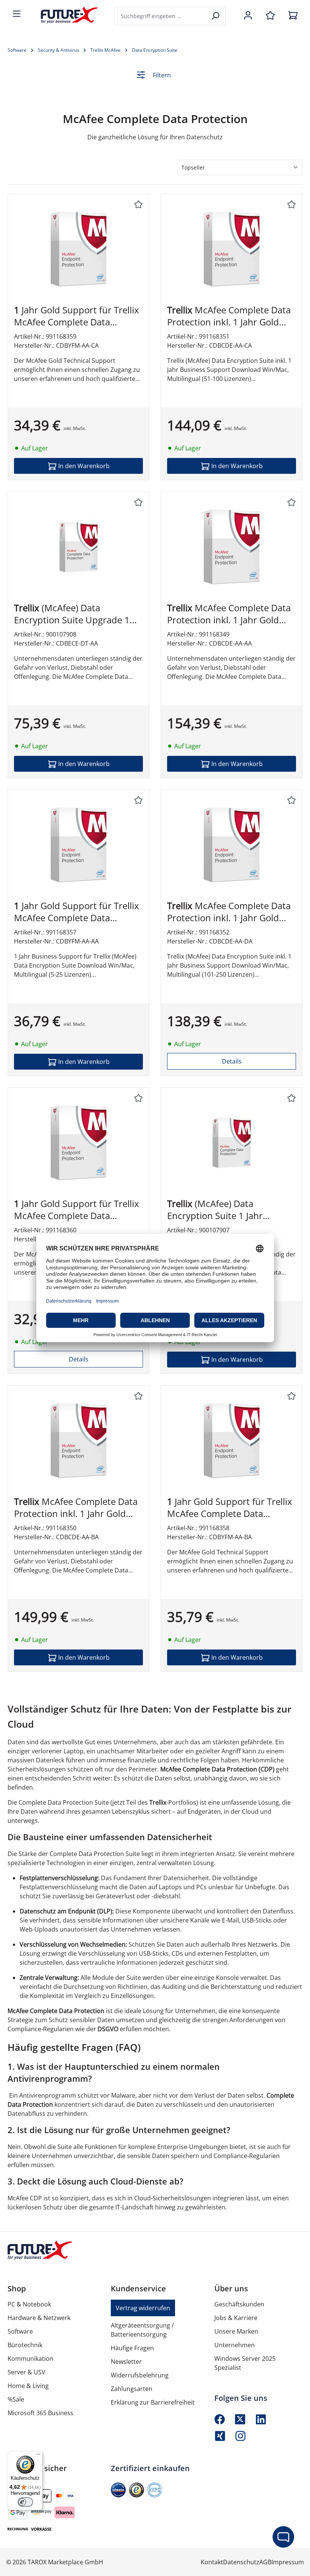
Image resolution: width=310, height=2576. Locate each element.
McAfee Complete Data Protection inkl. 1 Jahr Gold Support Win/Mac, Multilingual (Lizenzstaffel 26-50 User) (78, 1508)
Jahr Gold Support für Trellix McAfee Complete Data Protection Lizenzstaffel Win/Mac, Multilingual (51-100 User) (77, 316)
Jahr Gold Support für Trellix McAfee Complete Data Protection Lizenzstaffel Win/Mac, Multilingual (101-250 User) (77, 1210)
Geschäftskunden (239, 2304)
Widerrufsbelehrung (140, 2375)
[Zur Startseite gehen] (64, 15)
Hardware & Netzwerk (39, 2318)
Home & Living (28, 2386)
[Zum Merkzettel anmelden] (138, 205)
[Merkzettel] (270, 16)
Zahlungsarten (132, 2389)
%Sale (16, 2399)
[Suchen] (216, 16)
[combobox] (161, 16)
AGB (265, 2562)
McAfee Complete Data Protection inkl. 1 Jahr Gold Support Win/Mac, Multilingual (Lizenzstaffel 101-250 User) (231, 912)
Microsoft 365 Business (40, 2413)
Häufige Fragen (132, 2348)
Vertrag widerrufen (143, 2308)
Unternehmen (235, 2345)
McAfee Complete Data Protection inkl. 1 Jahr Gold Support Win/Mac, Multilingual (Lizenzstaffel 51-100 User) (231, 316)
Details (232, 1061)
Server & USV (26, 2372)
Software (20, 2331)
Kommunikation (30, 2359)
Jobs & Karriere (236, 2318)
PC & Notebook (29, 2304)
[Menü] (17, 14)
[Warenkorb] (293, 16)
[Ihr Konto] (248, 16)
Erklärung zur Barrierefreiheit (153, 2402)
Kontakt (212, 2562)
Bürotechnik (25, 2345)
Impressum (288, 2562)
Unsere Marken (236, 2331)
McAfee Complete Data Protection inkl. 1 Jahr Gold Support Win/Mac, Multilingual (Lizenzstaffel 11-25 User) (231, 614)
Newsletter (126, 2362)
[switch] (25, 2502)
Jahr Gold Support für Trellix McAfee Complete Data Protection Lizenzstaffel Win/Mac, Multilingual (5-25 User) (77, 912)
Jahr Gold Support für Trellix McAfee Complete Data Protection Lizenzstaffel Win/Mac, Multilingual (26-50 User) (230, 1508)
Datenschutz (241, 2562)
